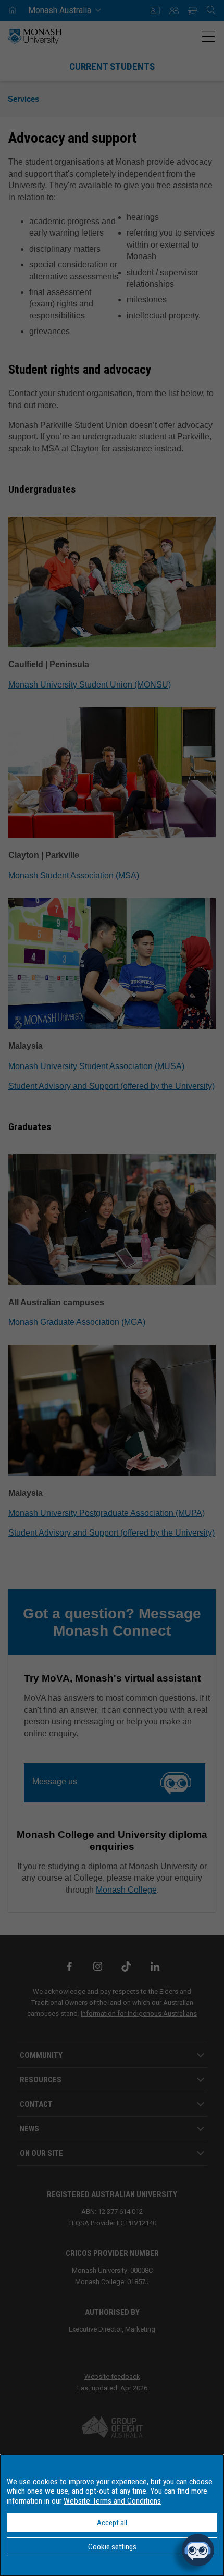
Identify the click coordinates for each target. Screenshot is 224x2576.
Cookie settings (112, 2547)
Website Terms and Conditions (112, 2501)
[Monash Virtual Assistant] (198, 2550)
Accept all (112, 2523)
